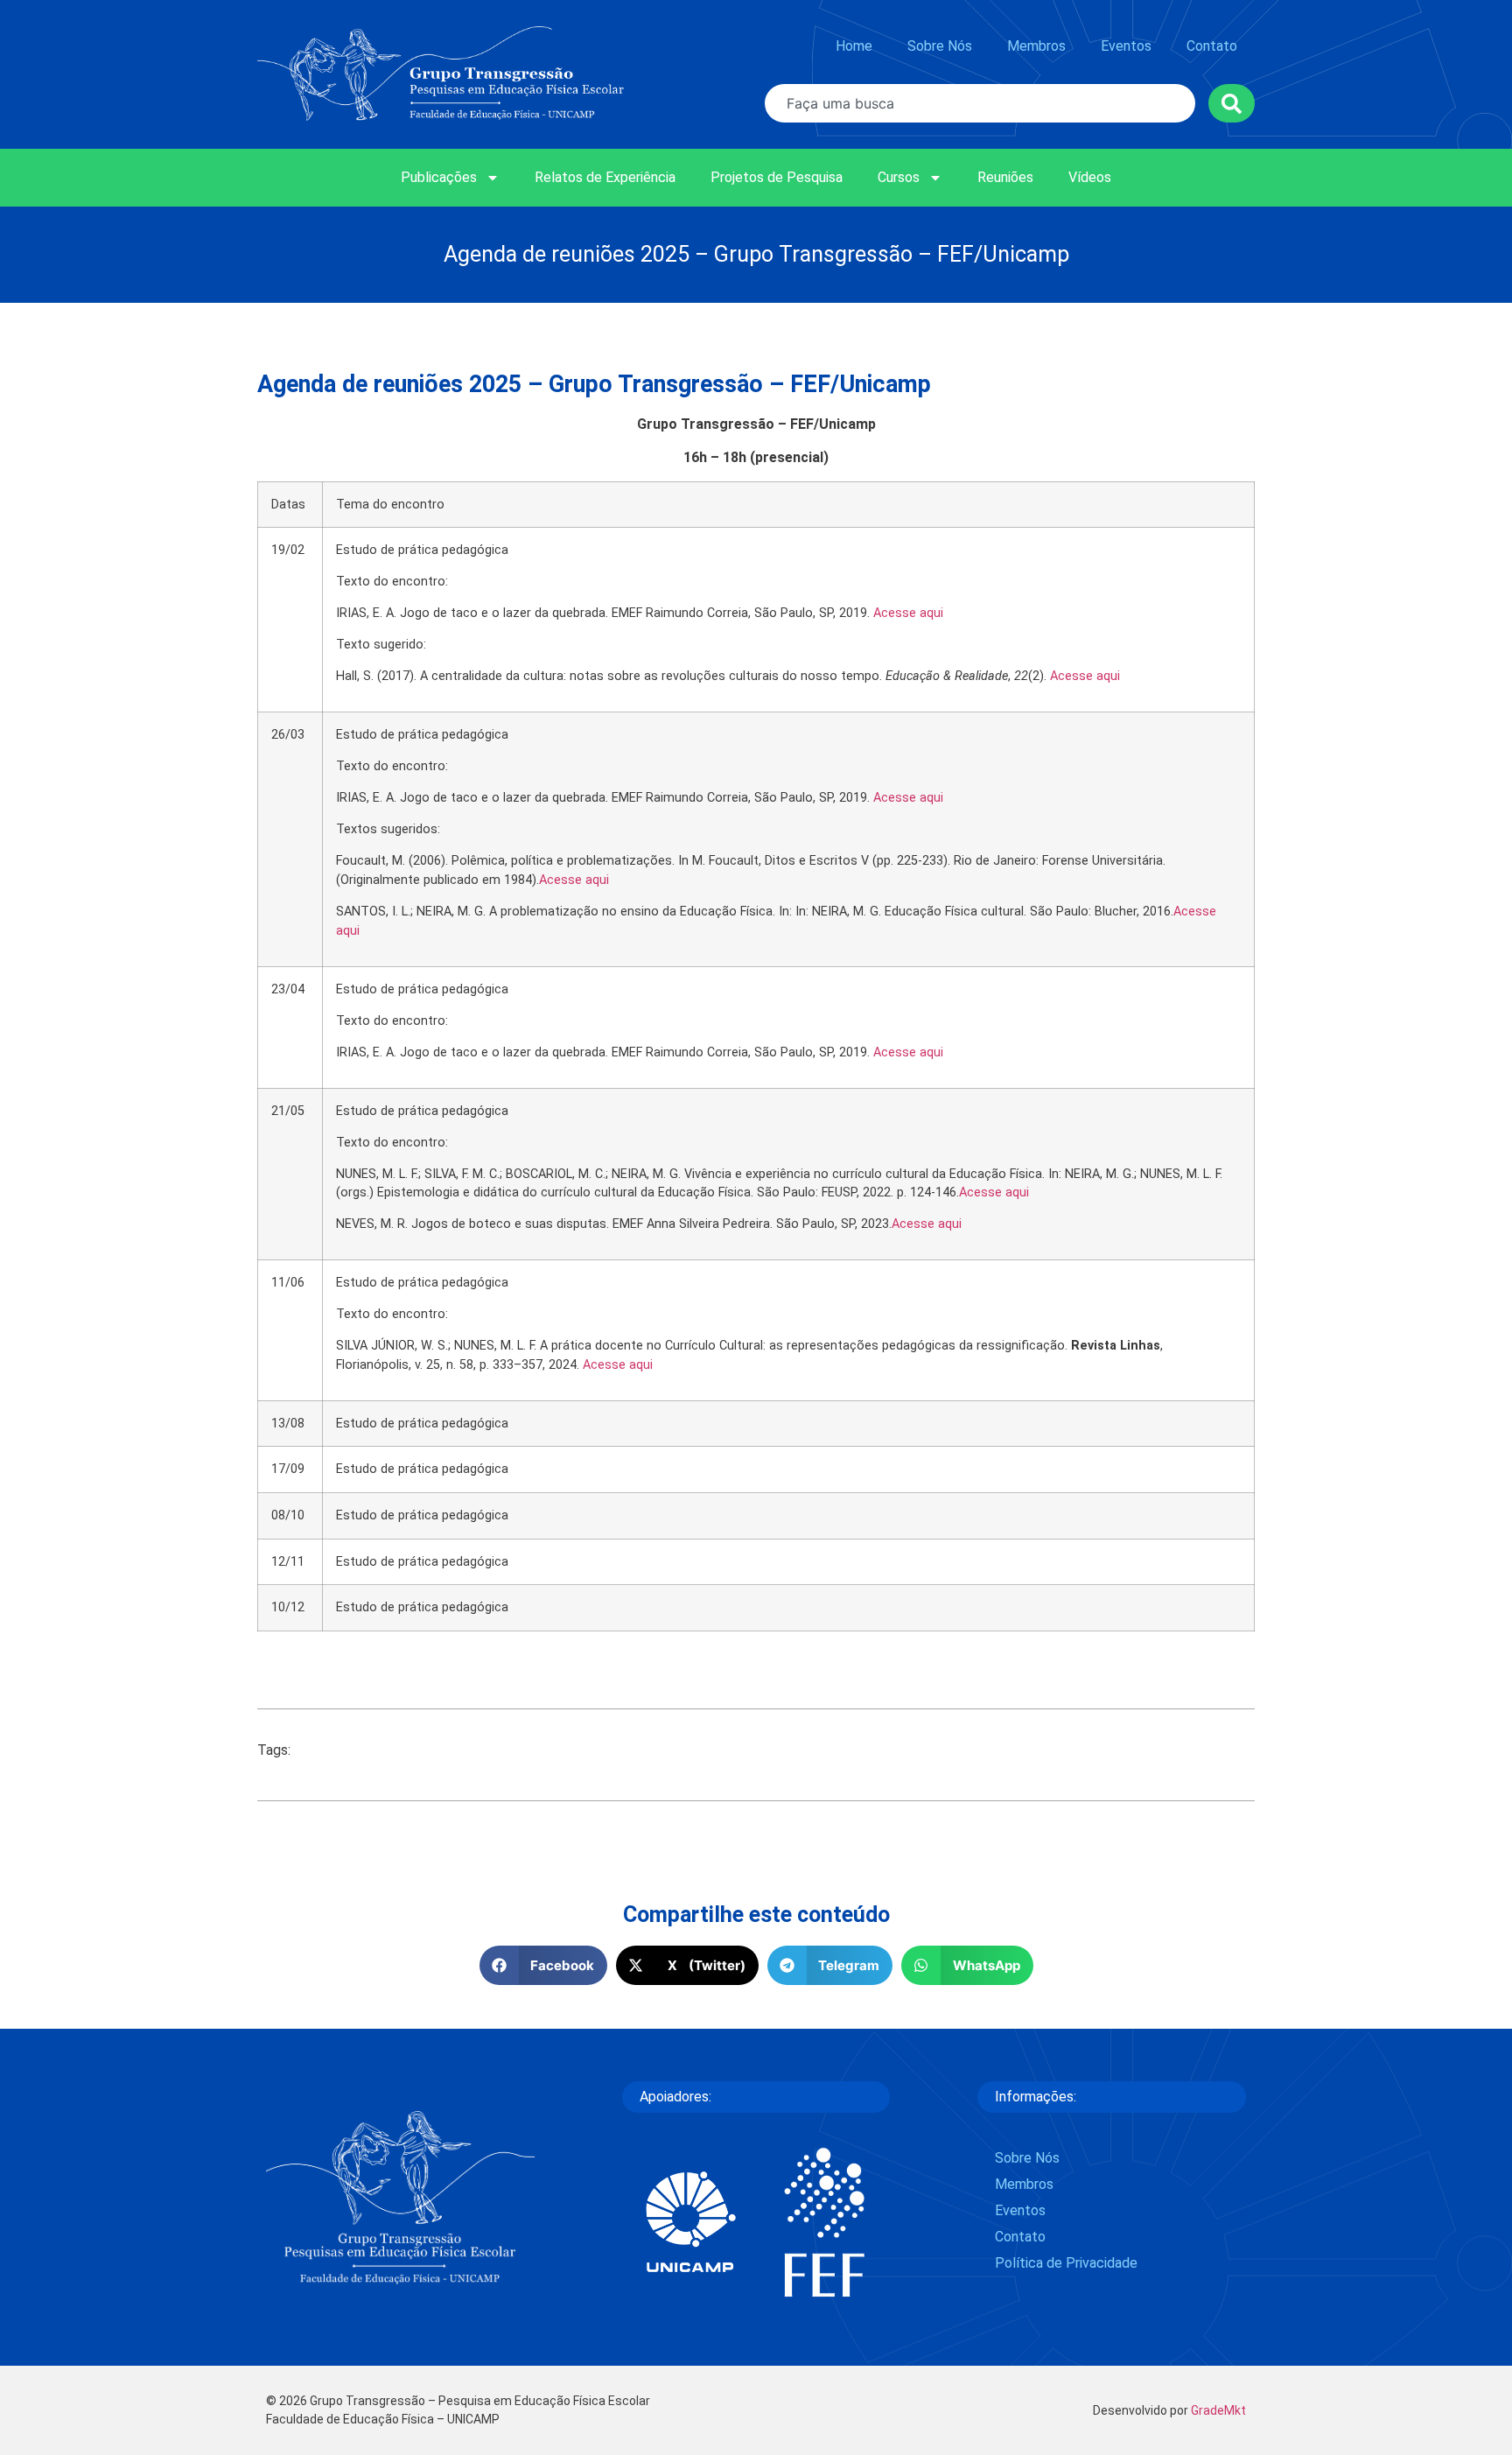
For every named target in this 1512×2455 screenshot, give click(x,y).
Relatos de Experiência (605, 177)
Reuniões (1005, 177)
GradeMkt (1218, 2410)
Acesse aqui (908, 613)
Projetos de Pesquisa (777, 177)
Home (854, 46)
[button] (544, 1965)
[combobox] (980, 103)
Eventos (1126, 46)
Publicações (439, 177)
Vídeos (1090, 177)
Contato (1212, 46)
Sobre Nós (940, 46)
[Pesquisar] (1232, 103)
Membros (1036, 46)
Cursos (899, 177)
